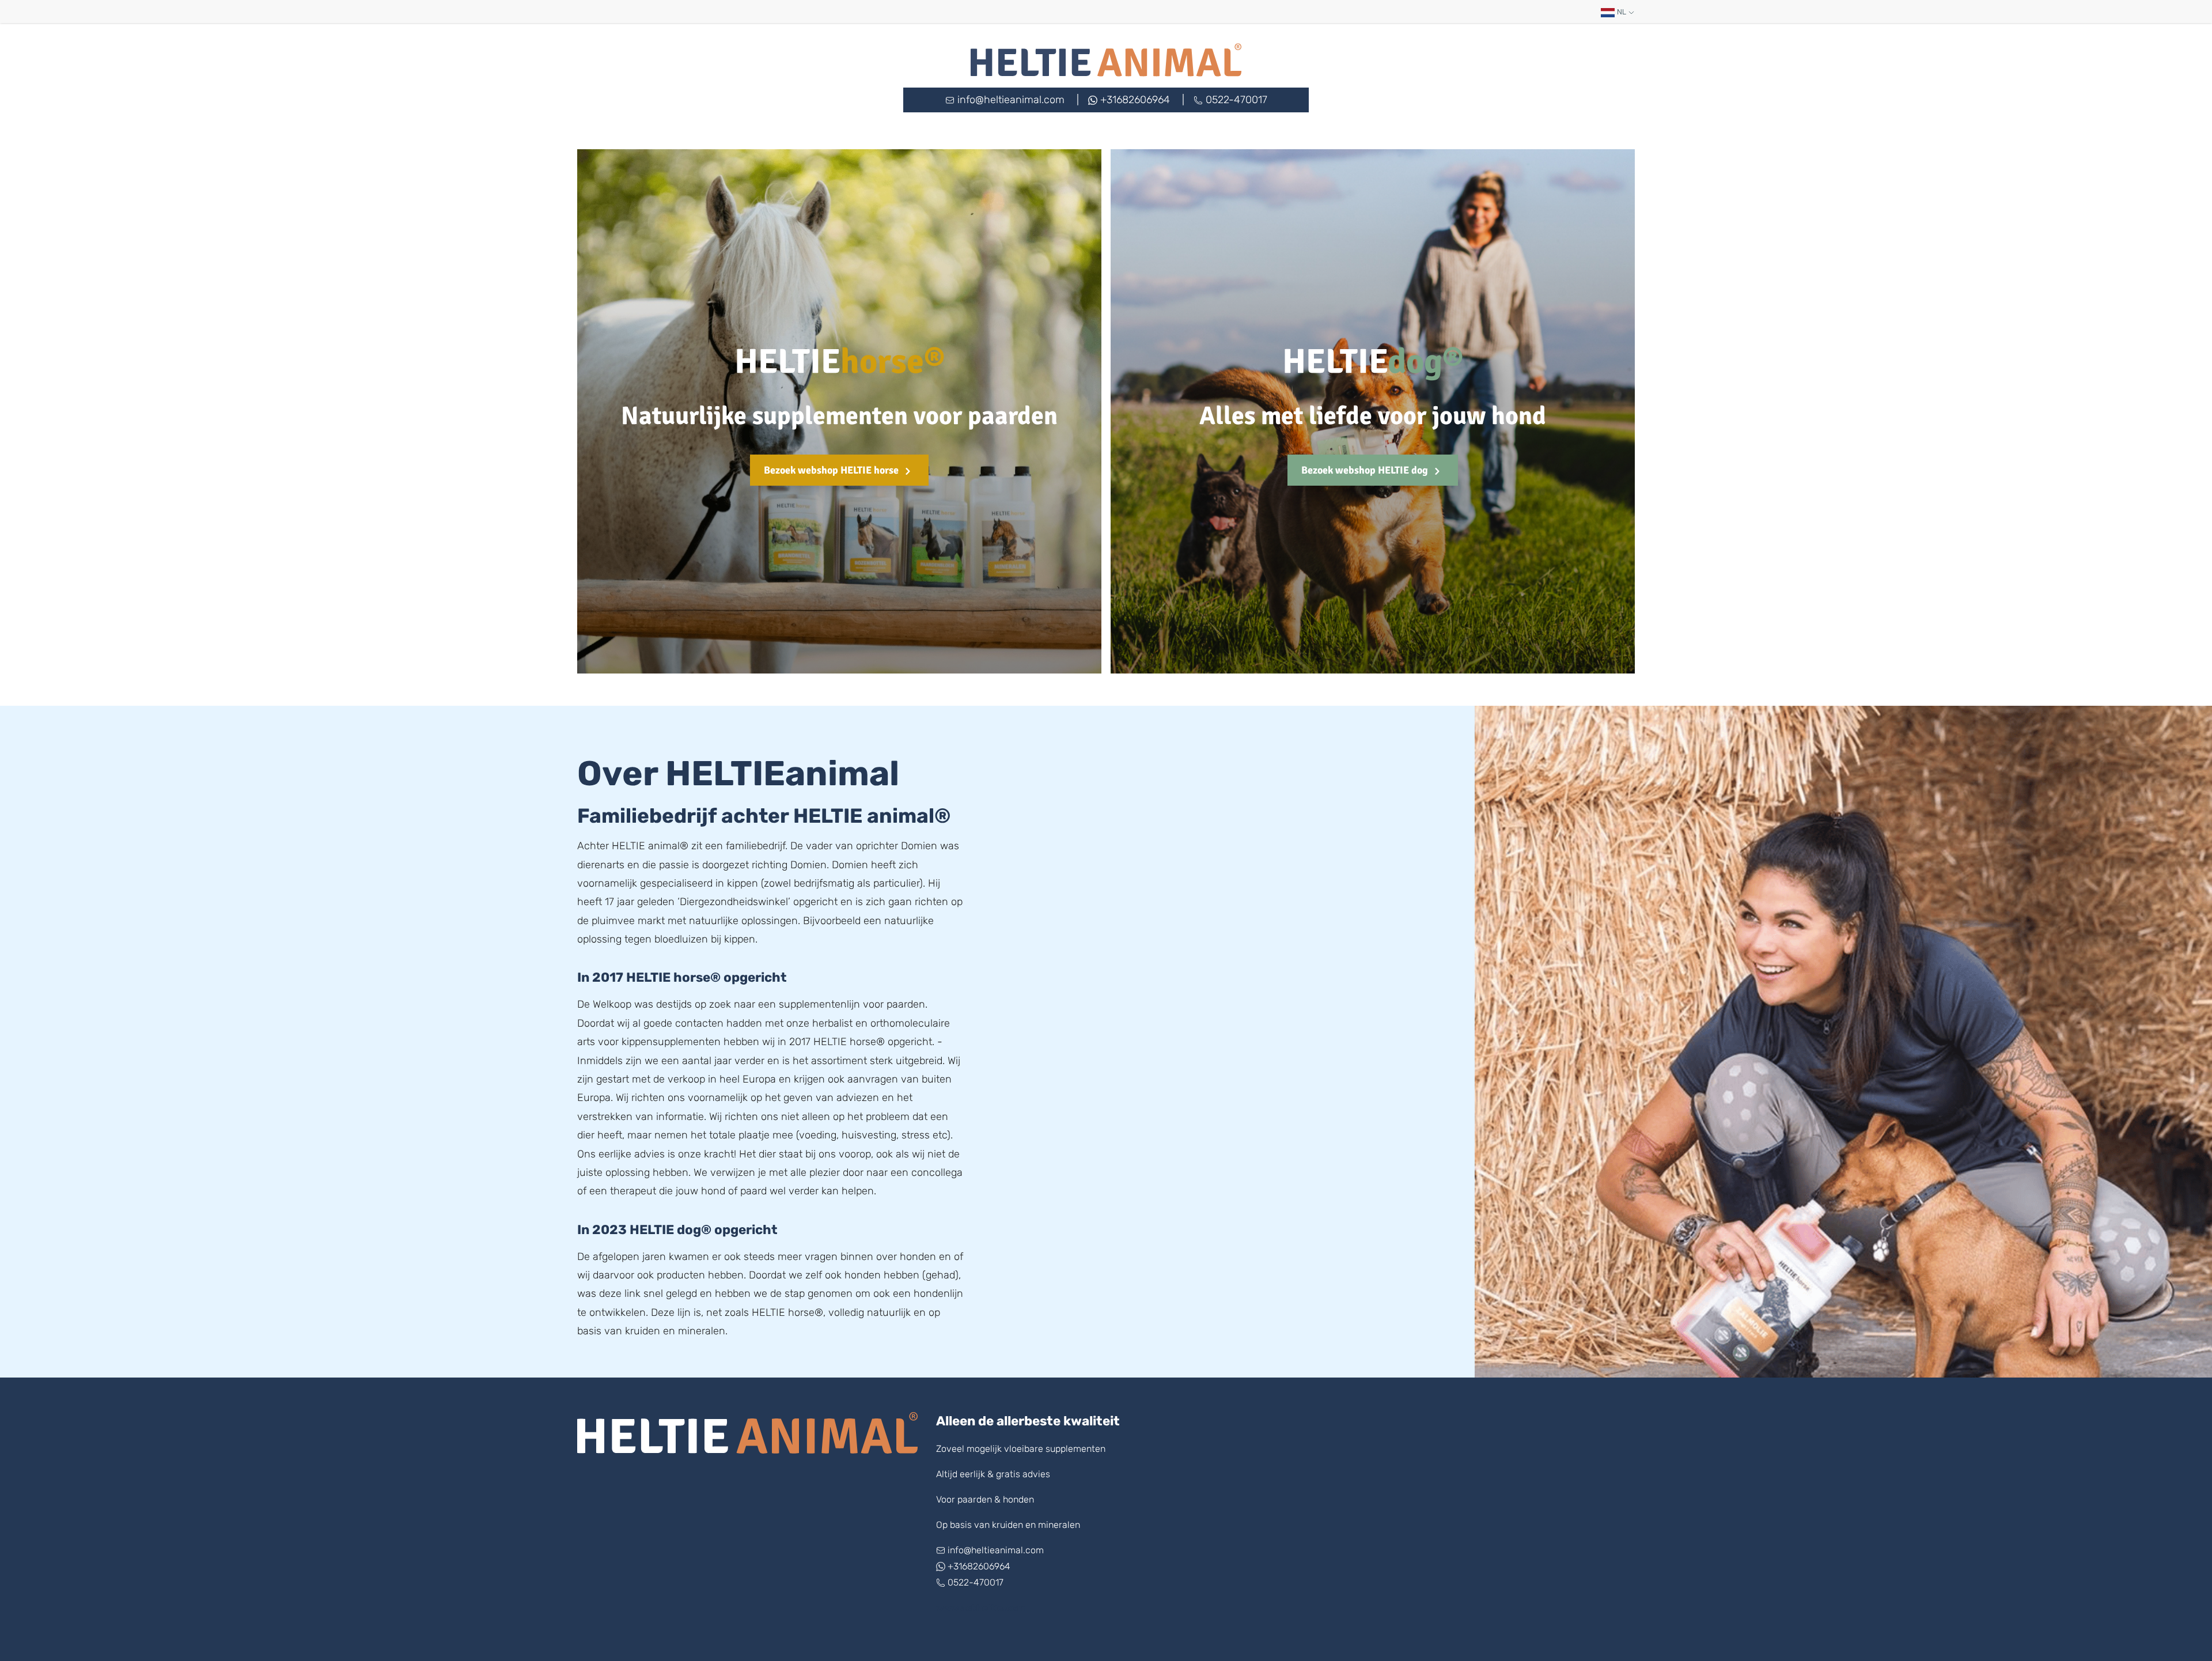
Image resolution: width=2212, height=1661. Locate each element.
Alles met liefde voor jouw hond (1373, 416)
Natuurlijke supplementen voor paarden (839, 416)
